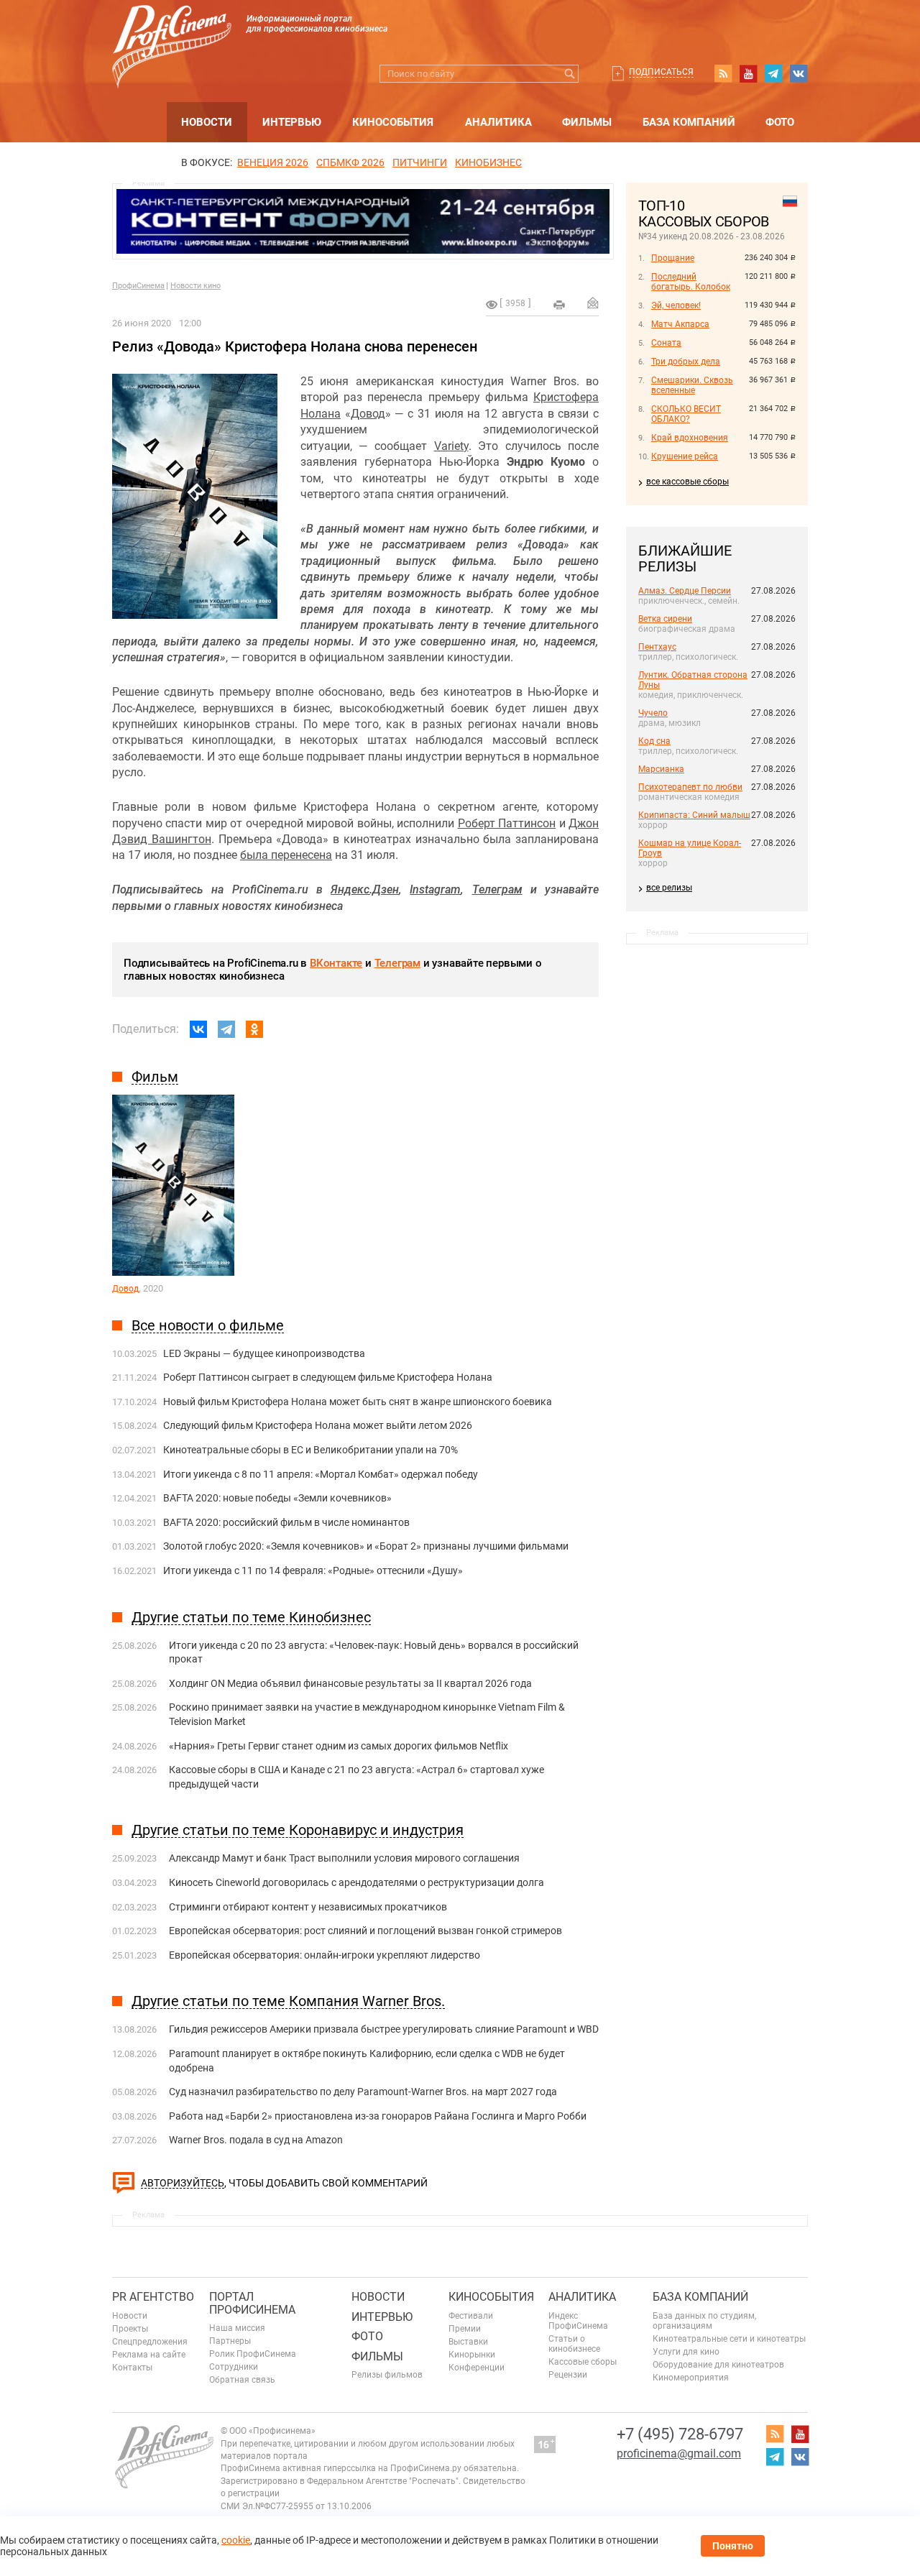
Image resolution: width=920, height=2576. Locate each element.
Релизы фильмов (387, 2375)
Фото (780, 122)
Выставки (468, 2342)
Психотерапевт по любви (690, 787)
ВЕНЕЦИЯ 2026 (273, 162)
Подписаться (661, 72)
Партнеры (230, 2341)
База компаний (689, 122)
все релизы (669, 888)
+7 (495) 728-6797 (680, 2434)
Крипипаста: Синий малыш (694, 815)
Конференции (477, 2368)
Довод (368, 414)
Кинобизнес (488, 162)
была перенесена (286, 855)
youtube (748, 73)
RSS (723, 73)
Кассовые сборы (583, 2362)
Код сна (654, 741)
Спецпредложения (150, 2342)
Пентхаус (657, 647)
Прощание (673, 258)
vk (799, 73)
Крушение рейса (685, 456)
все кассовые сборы (687, 482)
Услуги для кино (686, 2352)
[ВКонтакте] (198, 1029)
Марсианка (661, 769)
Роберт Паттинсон (507, 823)
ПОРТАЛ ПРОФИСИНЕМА (252, 2303)
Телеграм (397, 963)
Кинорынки (472, 2355)
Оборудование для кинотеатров (718, 2365)
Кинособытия (393, 122)
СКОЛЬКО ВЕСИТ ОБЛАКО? (686, 414)
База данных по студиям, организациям (704, 2321)
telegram (773, 73)
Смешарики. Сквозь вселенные (692, 385)
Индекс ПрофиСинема (578, 2321)
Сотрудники (234, 2367)
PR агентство (153, 2297)
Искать (570, 74)
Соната (666, 343)
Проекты (130, 2329)
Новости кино (195, 286)
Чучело (653, 713)
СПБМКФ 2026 (350, 162)
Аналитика (498, 122)
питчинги (420, 162)
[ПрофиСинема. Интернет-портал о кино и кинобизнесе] (172, 30)
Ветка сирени (665, 619)
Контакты (132, 2368)
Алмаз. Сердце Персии (685, 591)
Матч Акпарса (680, 324)
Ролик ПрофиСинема (253, 2354)
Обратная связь (242, 2380)
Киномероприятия (691, 2378)
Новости (207, 122)
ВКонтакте (336, 963)
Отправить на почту (593, 303)
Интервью (292, 122)
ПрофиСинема (138, 286)
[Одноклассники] (254, 1029)
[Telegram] (226, 1029)
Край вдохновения (690, 438)
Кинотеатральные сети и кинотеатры (729, 2339)
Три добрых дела (686, 362)
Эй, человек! (676, 305)
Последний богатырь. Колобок (691, 282)
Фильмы (587, 122)
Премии (465, 2329)
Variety (451, 446)
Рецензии (568, 2375)
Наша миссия (237, 2328)
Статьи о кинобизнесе (574, 2344)
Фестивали (471, 2316)
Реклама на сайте (149, 2355)
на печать (559, 305)
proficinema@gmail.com (679, 2453)
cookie (236, 2540)
